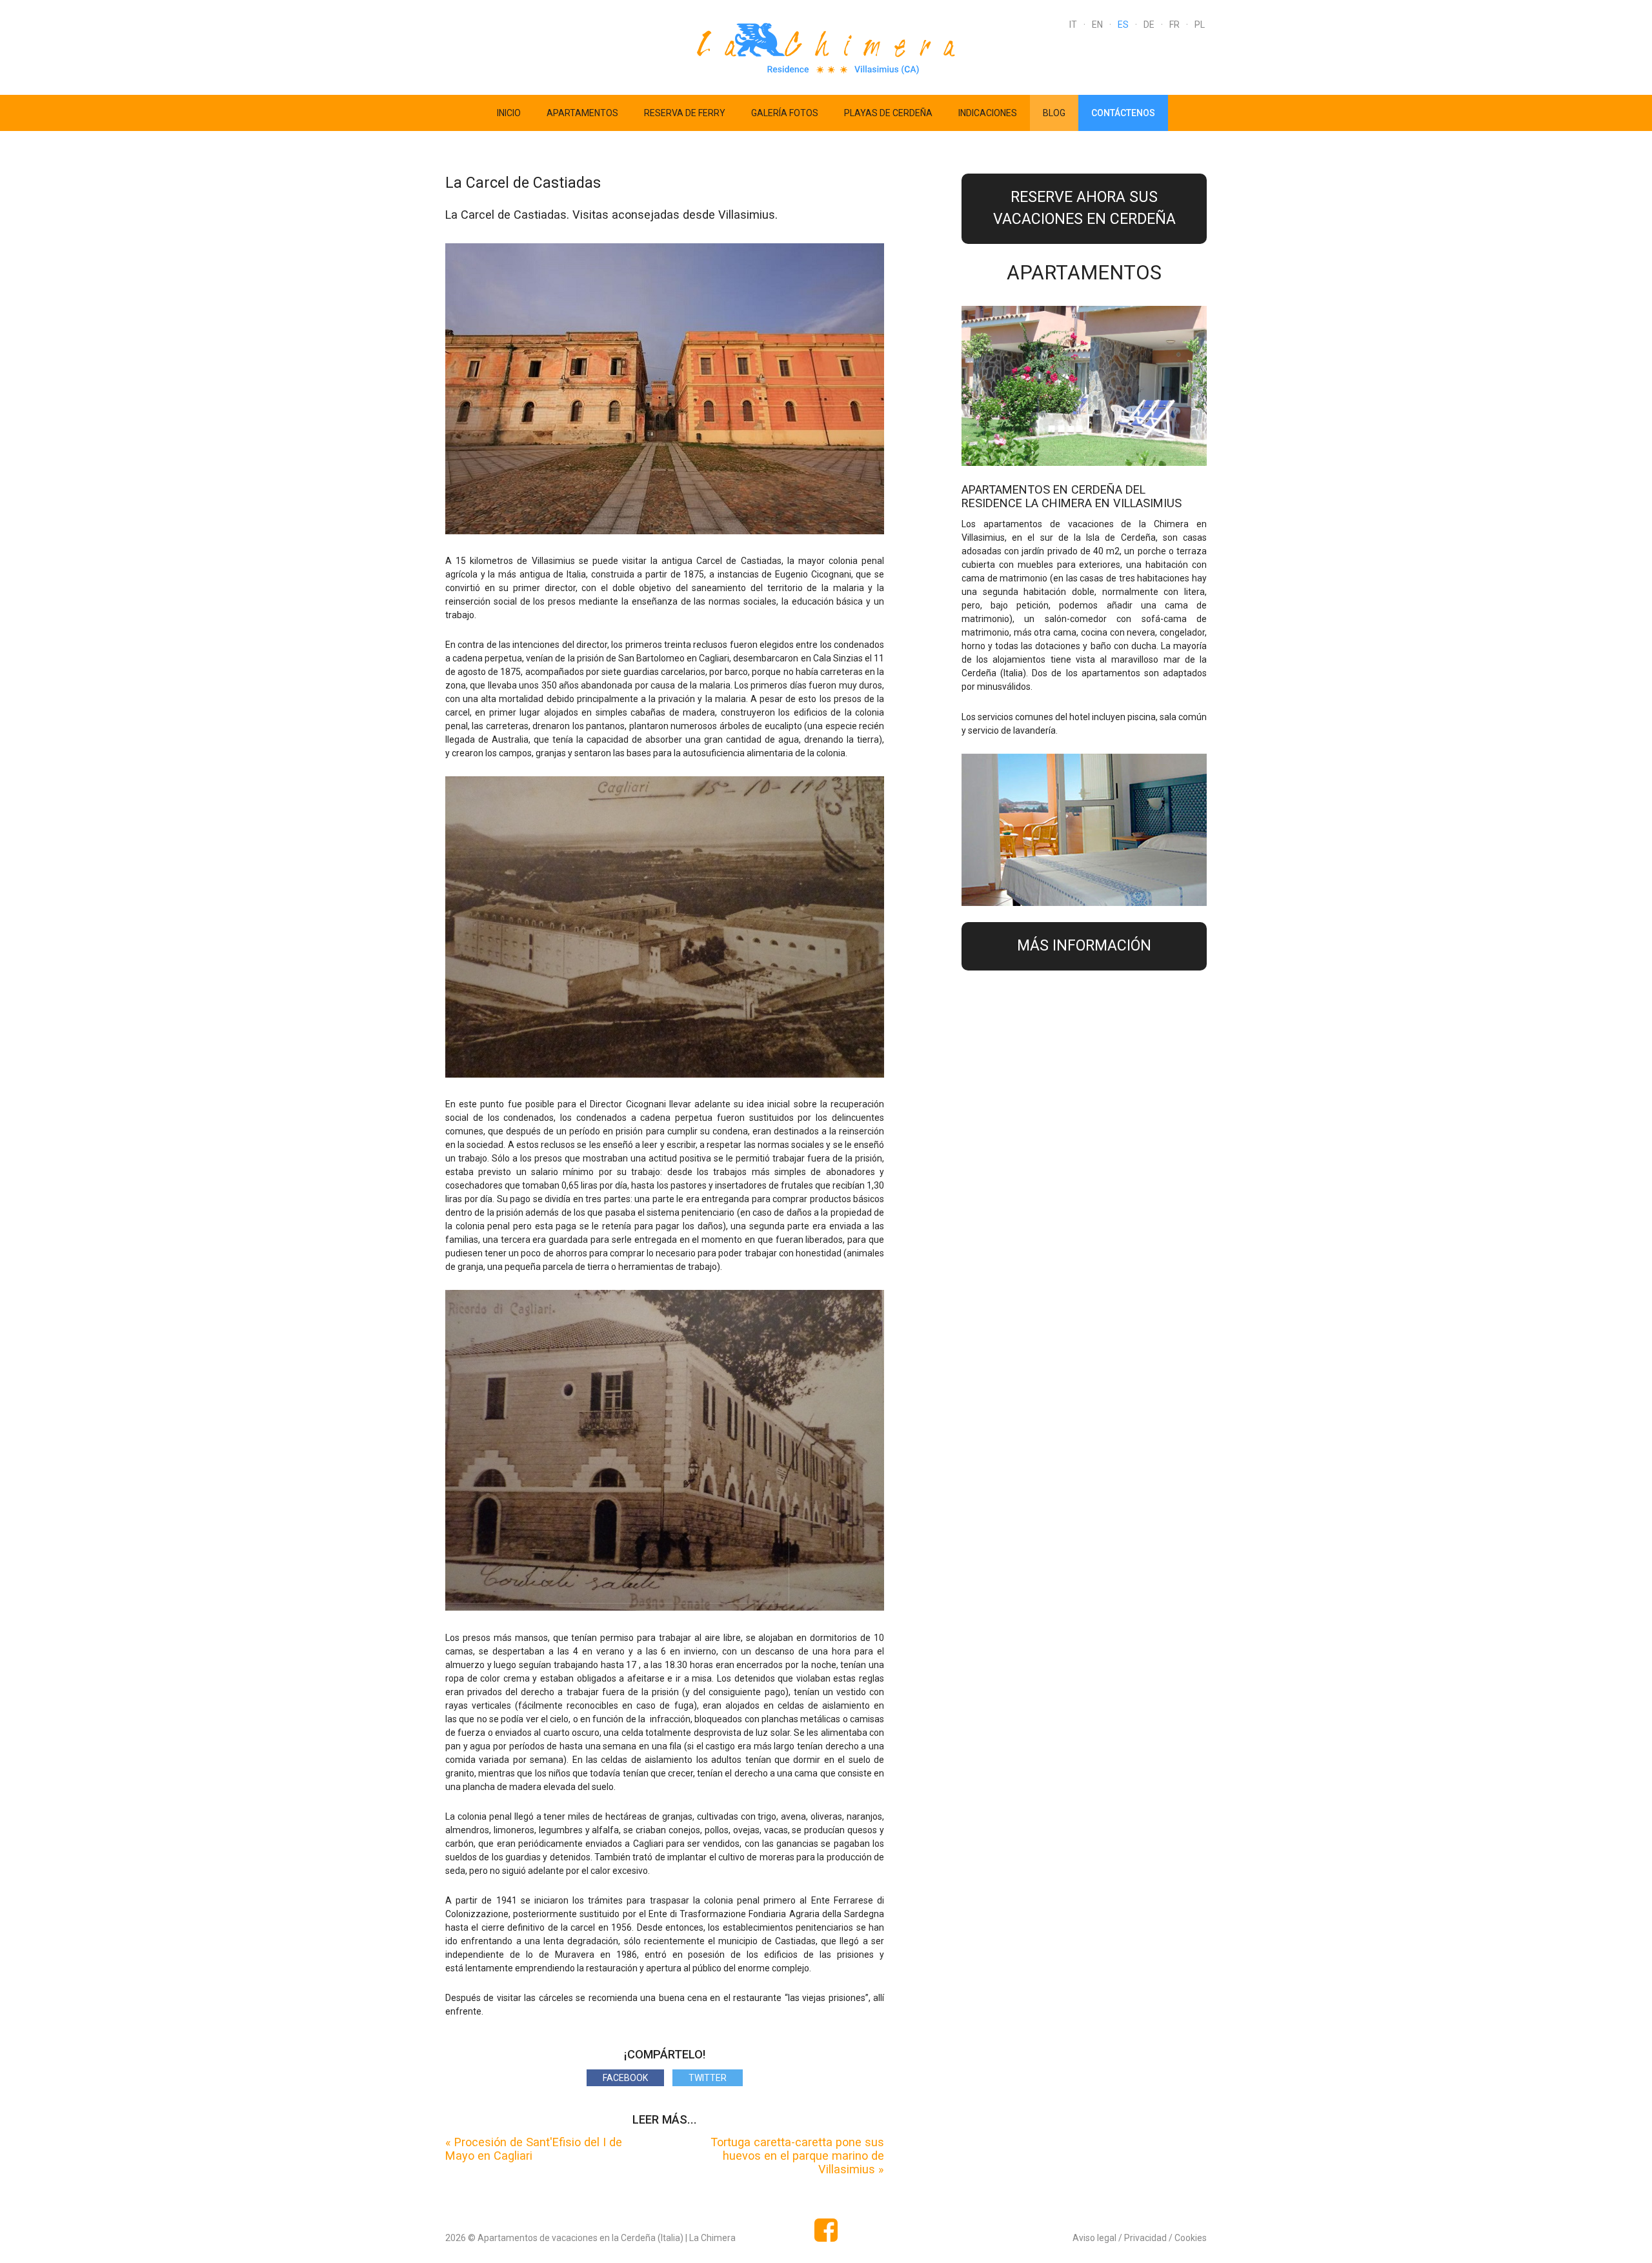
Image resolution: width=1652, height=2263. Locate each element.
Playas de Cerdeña (888, 113)
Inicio (509, 113)
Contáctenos (1123, 113)
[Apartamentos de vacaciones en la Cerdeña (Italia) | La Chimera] (826, 46)
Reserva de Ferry (685, 113)
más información (1084, 946)
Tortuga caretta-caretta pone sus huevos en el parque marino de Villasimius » (797, 2156)
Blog (1054, 113)
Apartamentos (582, 113)
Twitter (708, 2078)
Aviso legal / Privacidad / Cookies (1140, 2238)
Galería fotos (785, 113)
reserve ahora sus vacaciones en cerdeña (1084, 208)
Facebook (625, 2078)
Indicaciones (988, 113)
